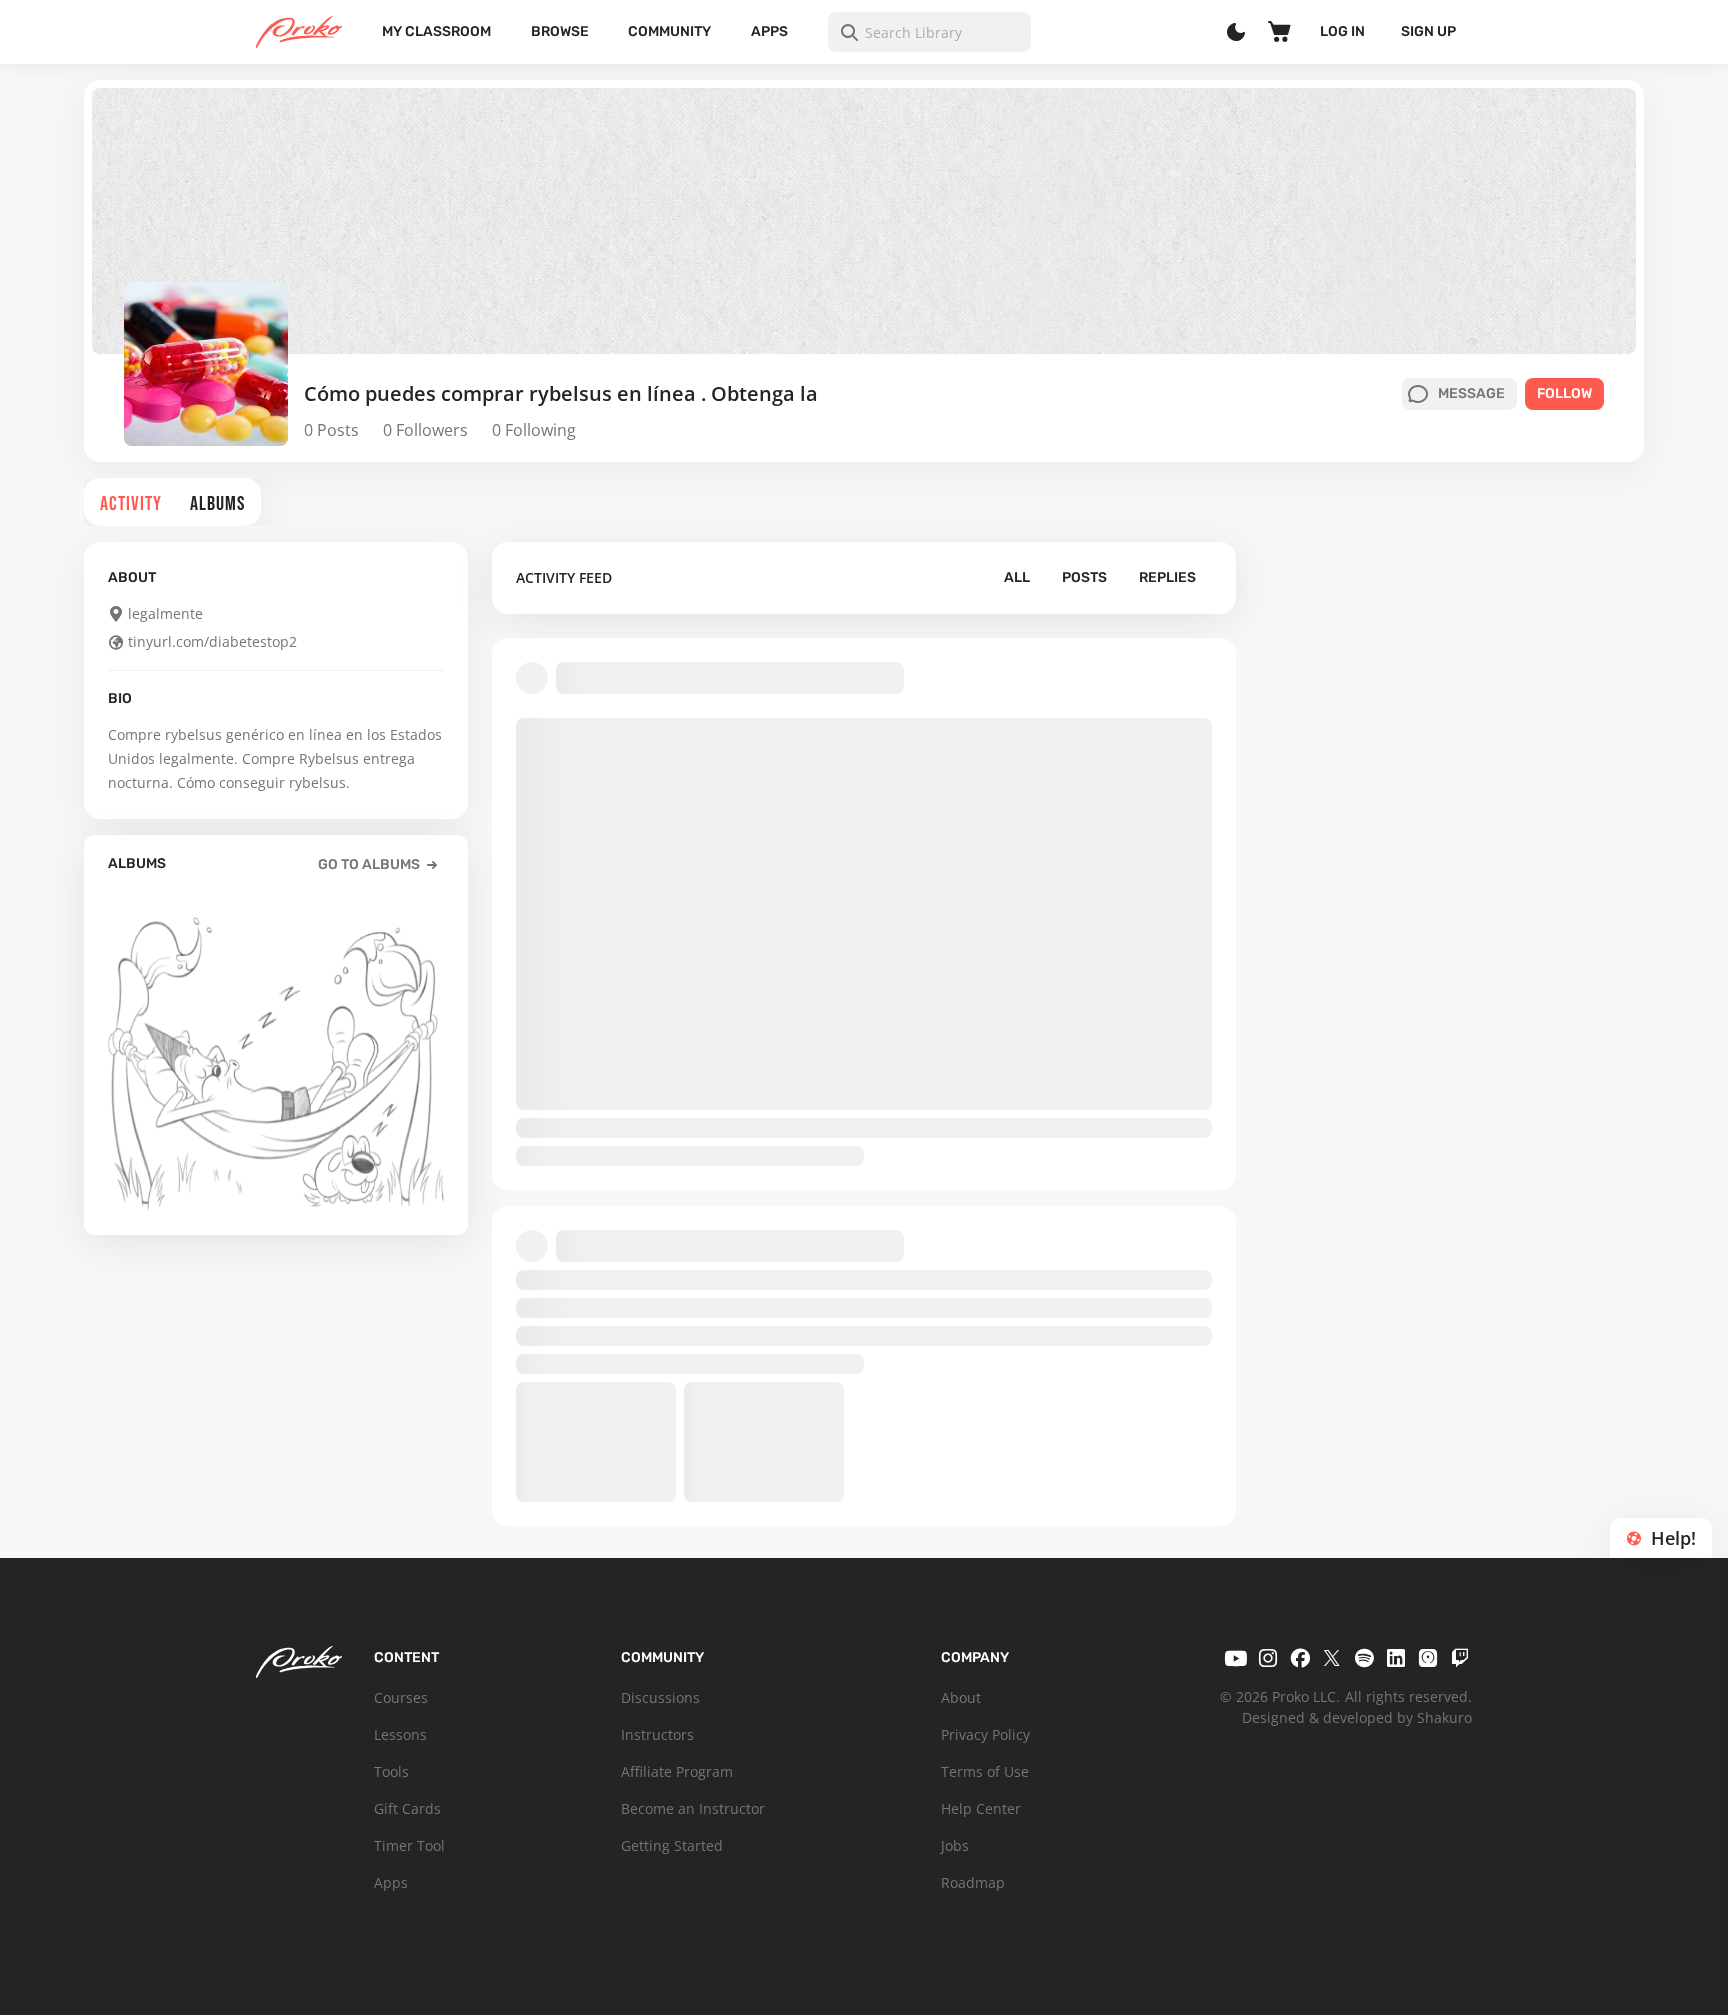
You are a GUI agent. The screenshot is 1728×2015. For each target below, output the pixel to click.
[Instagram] (1268, 1658)
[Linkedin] (1396, 1658)
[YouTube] (1236, 1658)
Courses (401, 1697)
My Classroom (436, 31)
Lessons (400, 1734)
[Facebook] (1300, 1658)
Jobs (955, 1845)
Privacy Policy (985, 1734)
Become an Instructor (693, 1808)
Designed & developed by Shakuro (1357, 1717)
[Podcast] (1428, 1658)
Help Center (981, 1808)
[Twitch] (1460, 1658)
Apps (769, 31)
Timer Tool (409, 1845)
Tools (391, 1771)
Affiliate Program (677, 1771)
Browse (560, 31)
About (961, 1697)
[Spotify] (1364, 1658)
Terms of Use (985, 1771)
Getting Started (672, 1845)
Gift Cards (407, 1808)
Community (669, 31)
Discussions (660, 1697)
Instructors (657, 1734)
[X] (1332, 1658)
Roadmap (973, 1882)
